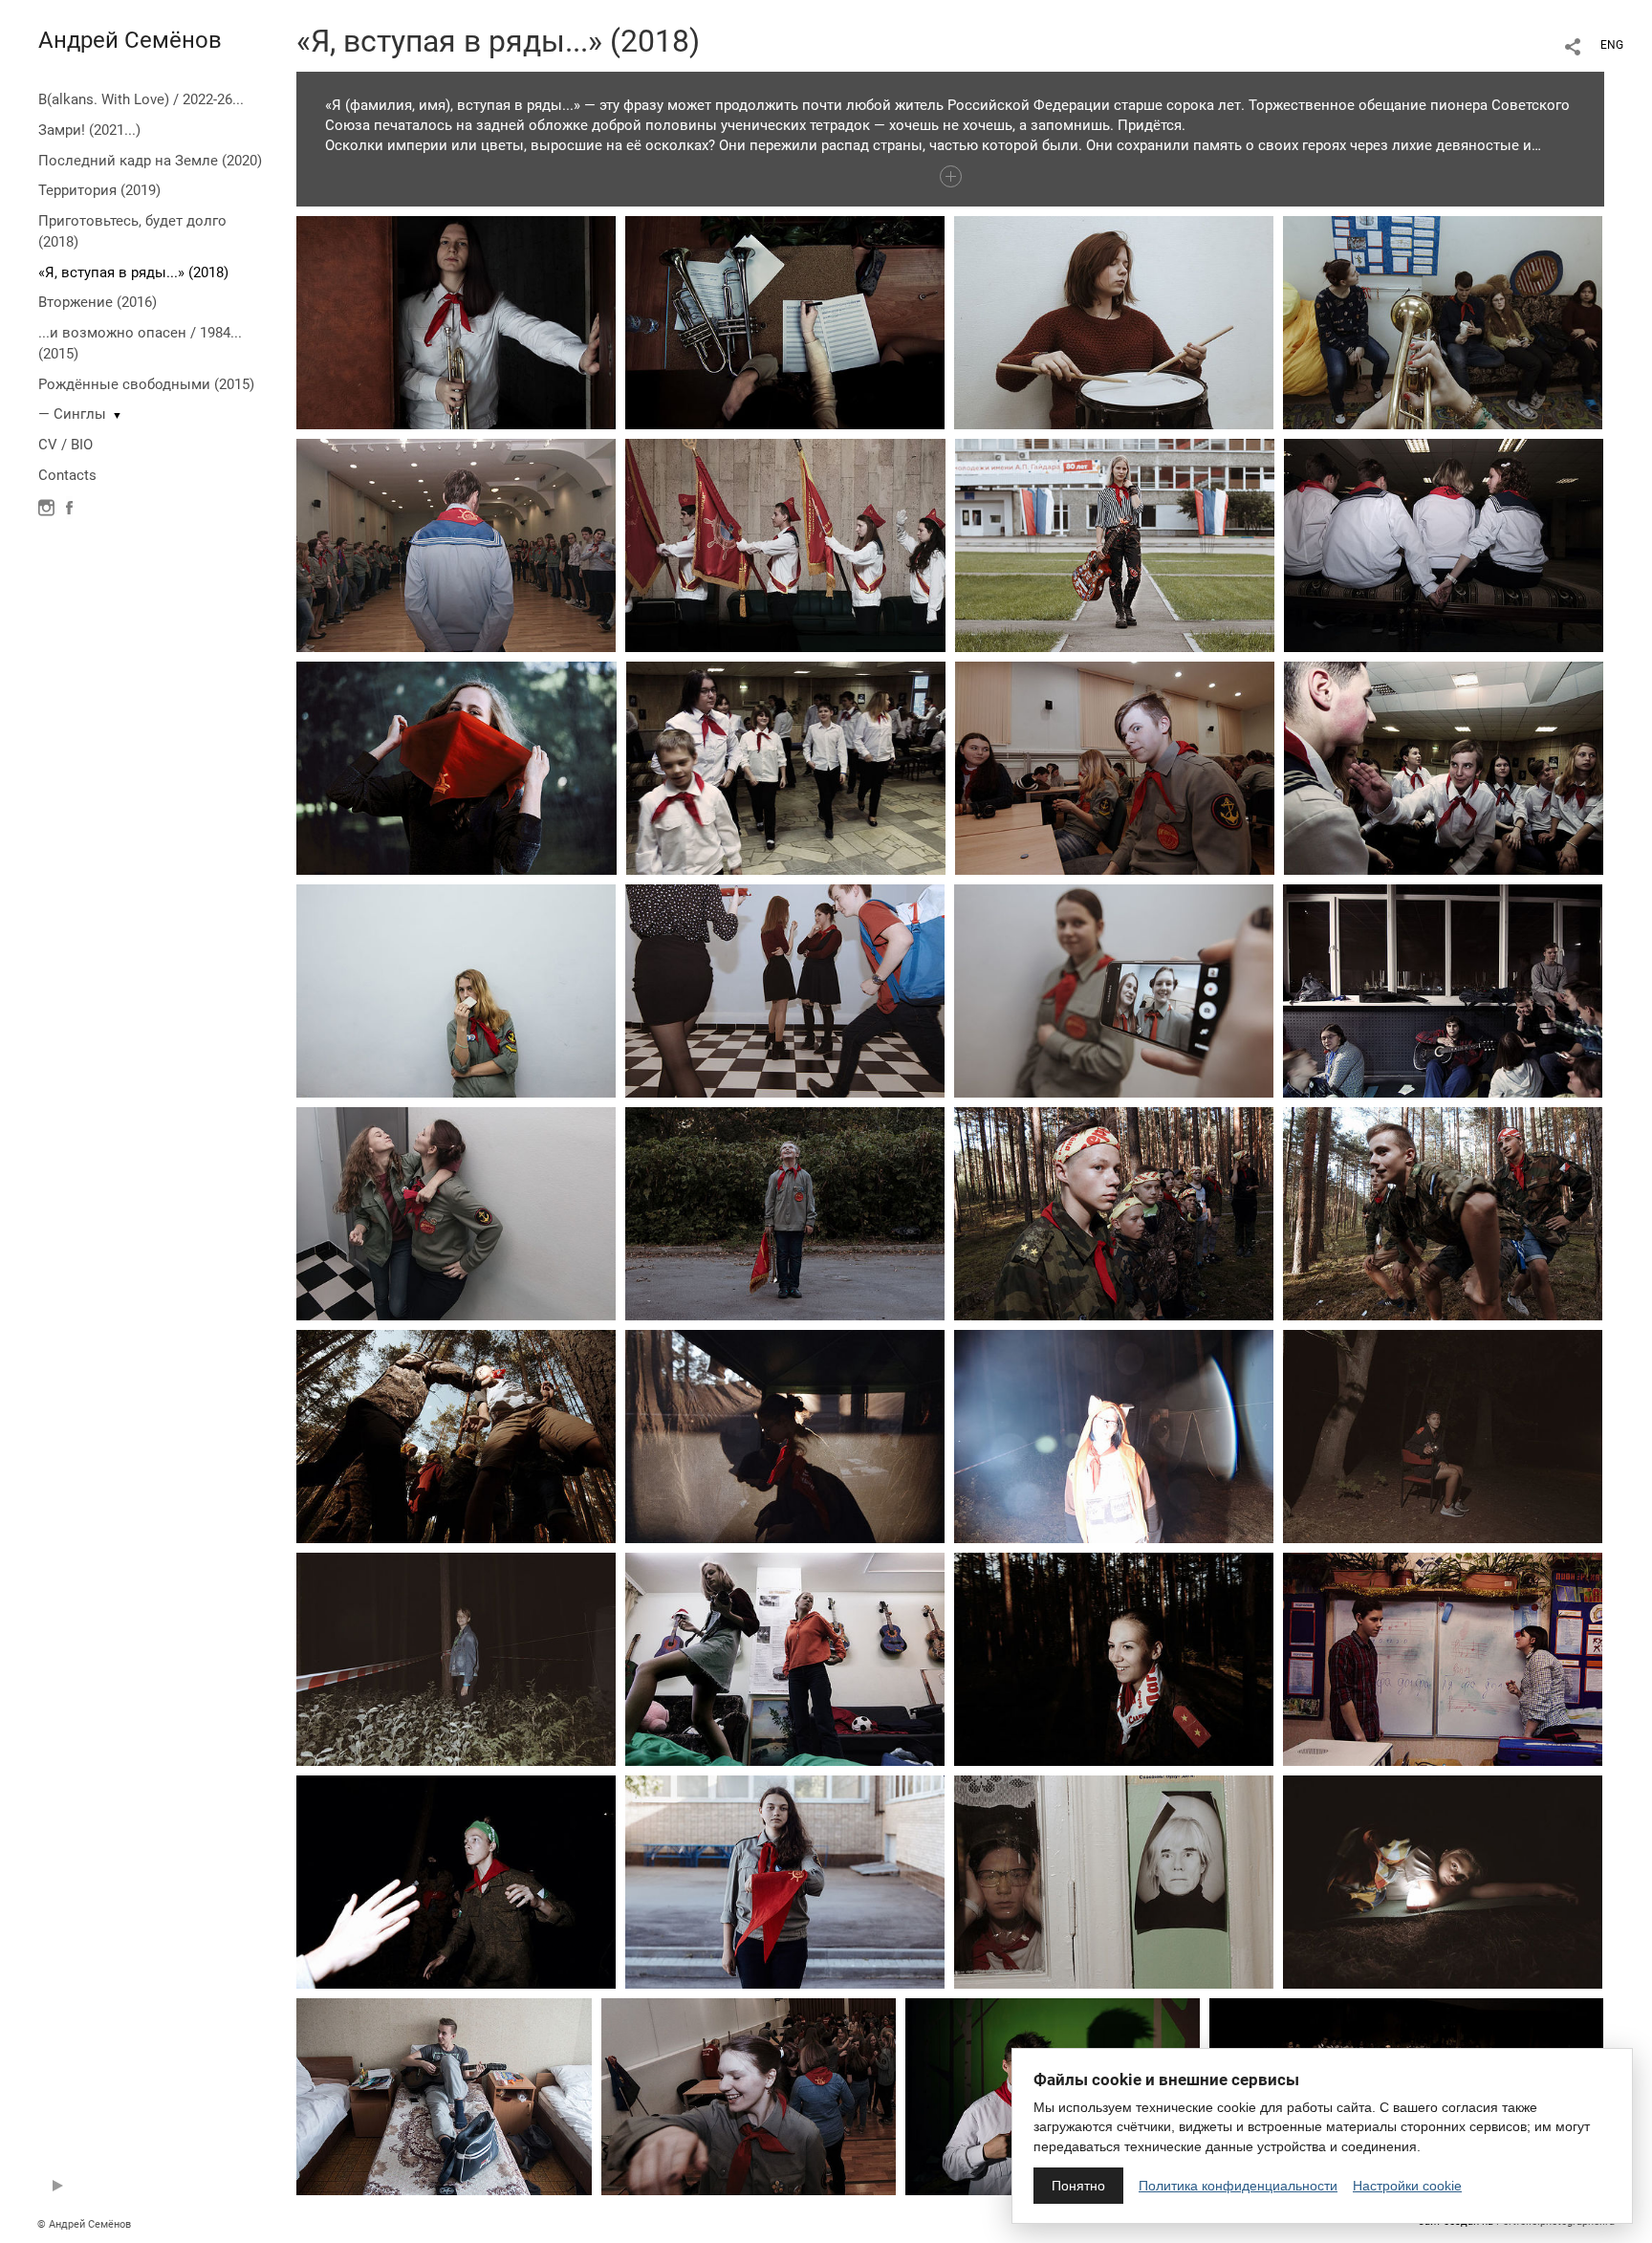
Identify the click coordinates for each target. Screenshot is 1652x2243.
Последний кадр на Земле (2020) (150, 161)
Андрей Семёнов (130, 40)
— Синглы (72, 414)
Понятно (1078, 2186)
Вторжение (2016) (98, 302)
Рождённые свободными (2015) (146, 384)
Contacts (67, 475)
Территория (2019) (99, 190)
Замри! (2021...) (89, 130)
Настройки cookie (1407, 2186)
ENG (1612, 45)
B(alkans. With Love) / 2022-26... (141, 99)
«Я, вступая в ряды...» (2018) (133, 272)
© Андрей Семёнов (84, 2224)
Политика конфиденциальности (1238, 2186)
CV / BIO (65, 445)
